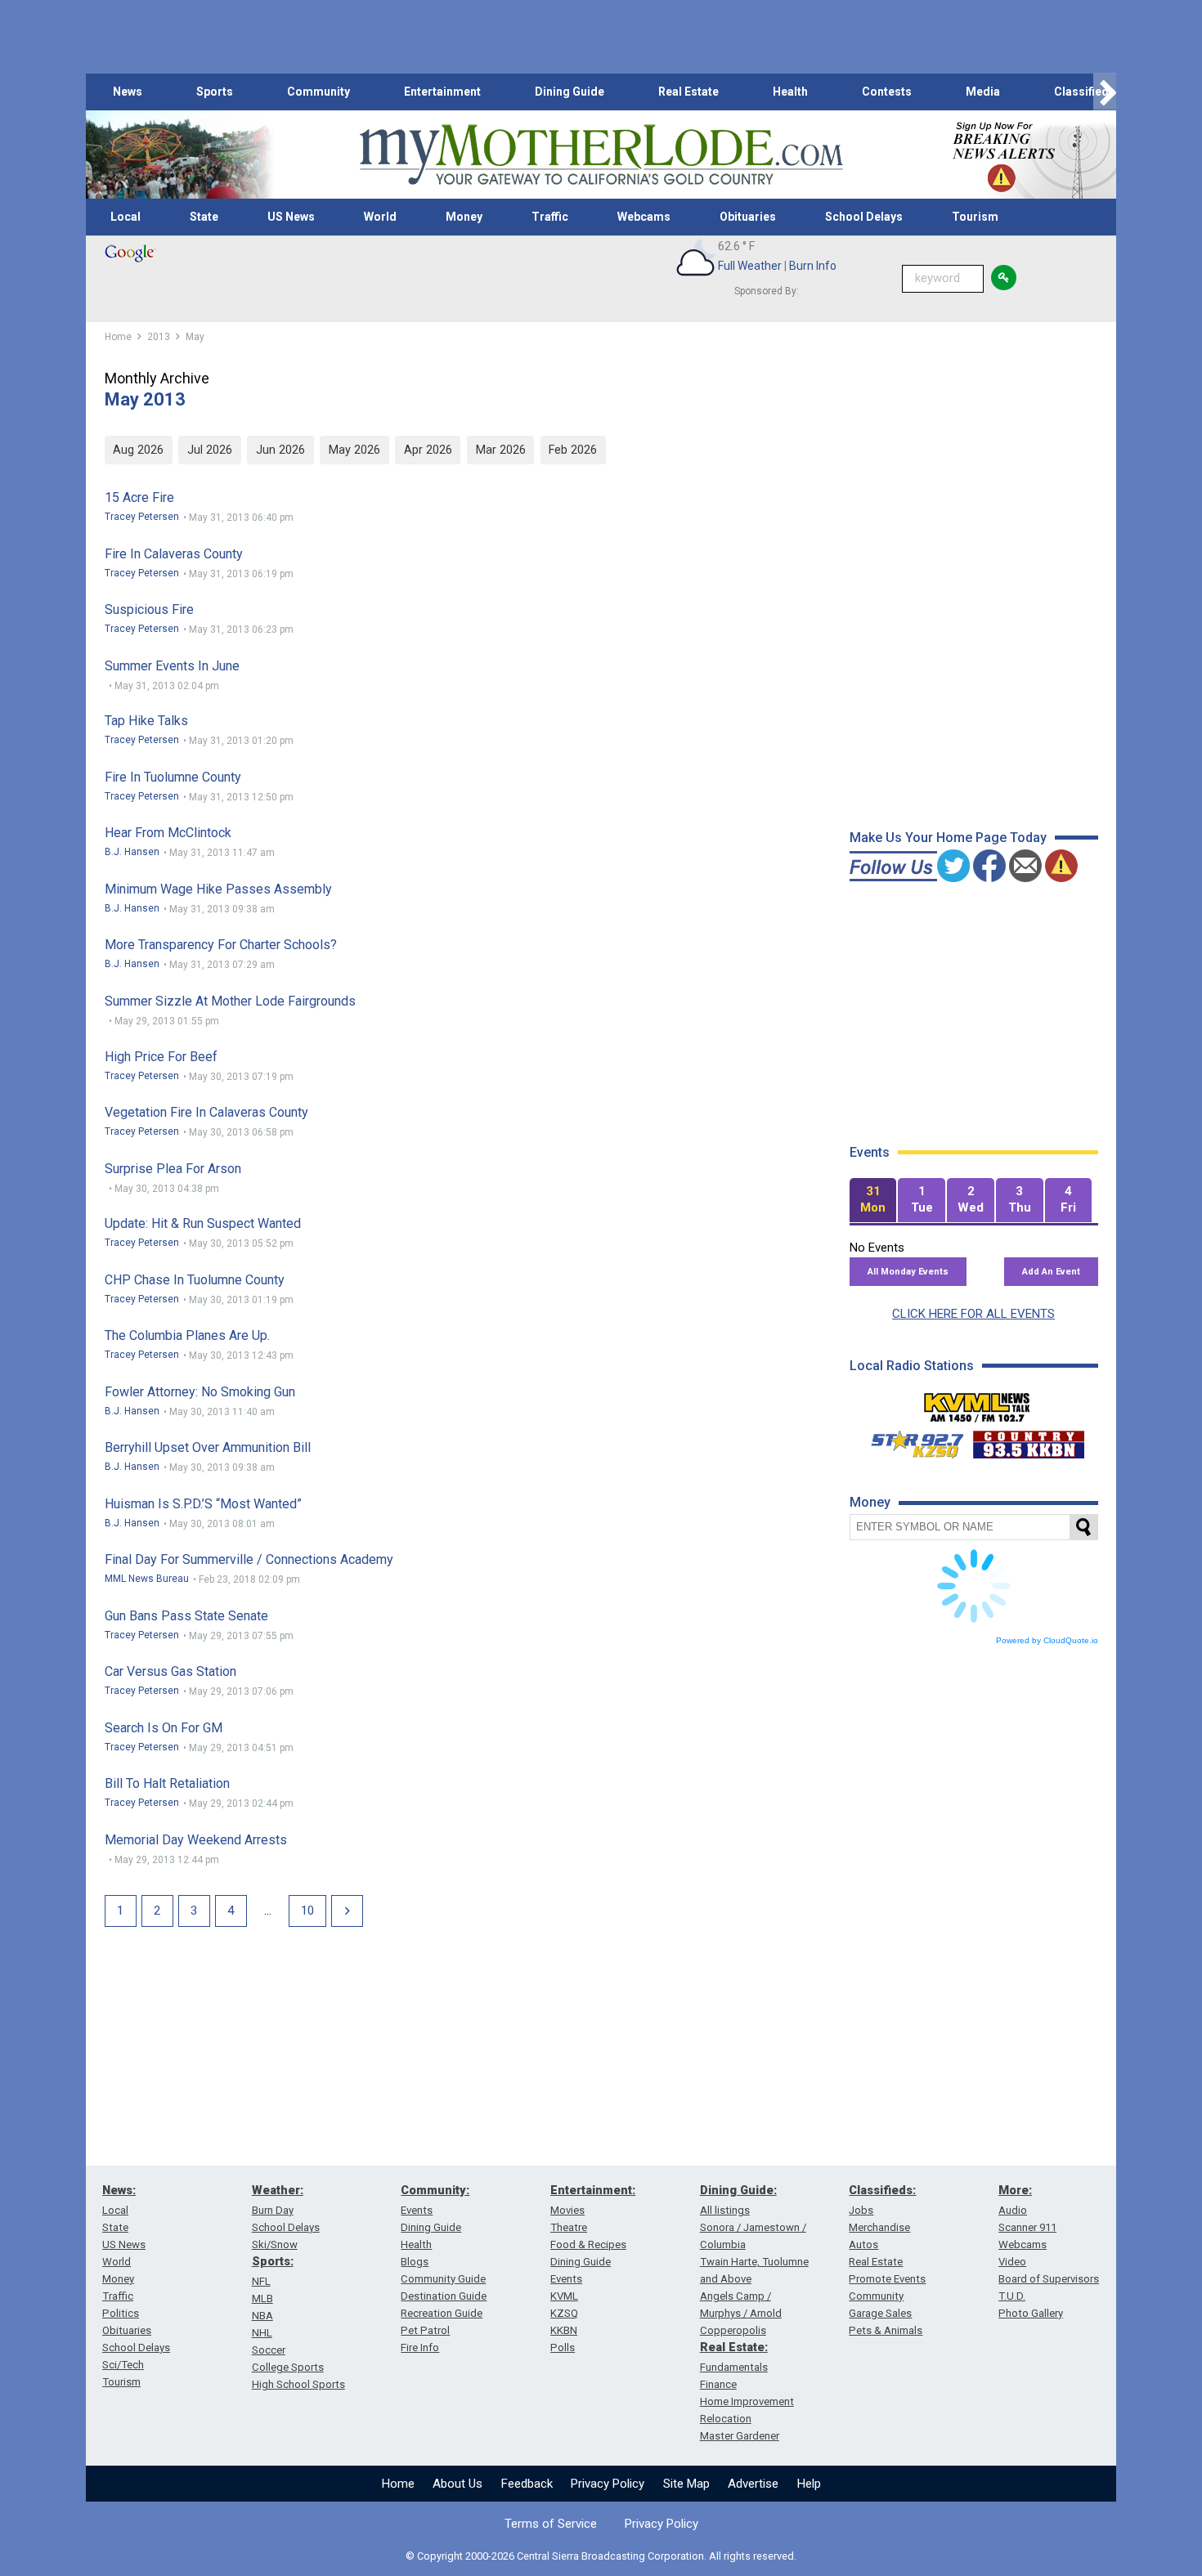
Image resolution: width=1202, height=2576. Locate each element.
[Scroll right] (1105, 92)
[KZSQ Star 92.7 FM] (910, 1440)
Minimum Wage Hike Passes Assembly (218, 889)
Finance (718, 2384)
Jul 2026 (210, 450)
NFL (261, 2281)
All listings (725, 2210)
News (128, 92)
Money (464, 217)
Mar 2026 (501, 450)
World (380, 217)
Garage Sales (880, 2313)
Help (809, 2484)
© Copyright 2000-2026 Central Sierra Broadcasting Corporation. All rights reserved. (601, 2556)
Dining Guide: (738, 2190)
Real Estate (688, 92)
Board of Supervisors (1049, 2279)
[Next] (347, 1911)
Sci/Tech (123, 2365)
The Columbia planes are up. (187, 1335)
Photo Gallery (1031, 2313)
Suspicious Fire (149, 609)
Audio (1013, 2210)
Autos (863, 2244)
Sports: (273, 2261)
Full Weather (750, 266)
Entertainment (442, 92)
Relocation (726, 2419)
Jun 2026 (280, 450)
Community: (435, 2190)
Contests (887, 92)
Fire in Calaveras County (174, 554)
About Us (457, 2484)
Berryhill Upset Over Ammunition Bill (208, 1447)
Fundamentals (734, 2367)
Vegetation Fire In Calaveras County (206, 1112)
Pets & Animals (886, 2330)
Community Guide (443, 2279)
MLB (262, 2298)
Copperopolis (733, 2330)
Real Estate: (734, 2347)
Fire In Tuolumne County (173, 777)
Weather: (278, 2190)
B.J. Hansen (132, 852)
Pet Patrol (425, 2330)
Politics (121, 2313)
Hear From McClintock (168, 833)
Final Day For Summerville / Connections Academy (249, 1559)
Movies (567, 2210)
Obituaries (748, 217)
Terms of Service (551, 2524)
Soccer (269, 2350)
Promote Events (887, 2279)
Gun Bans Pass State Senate (186, 1616)
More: (1015, 2190)
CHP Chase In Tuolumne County (195, 1280)
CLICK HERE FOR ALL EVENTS (973, 1314)
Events (417, 2210)
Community (318, 92)
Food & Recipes (588, 2244)
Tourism (975, 217)
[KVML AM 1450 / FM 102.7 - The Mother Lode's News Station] (977, 1403)
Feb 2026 (573, 450)
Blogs (415, 2262)
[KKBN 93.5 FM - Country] (1028, 1440)
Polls (563, 2348)
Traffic (550, 217)
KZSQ (564, 2313)
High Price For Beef (161, 1057)
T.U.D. (1012, 2296)
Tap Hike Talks (146, 721)
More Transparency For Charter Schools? (221, 945)
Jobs (861, 2210)
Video (1012, 2262)
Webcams (644, 217)
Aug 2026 (138, 450)
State (204, 217)
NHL (262, 2333)
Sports (215, 92)
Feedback (527, 2484)
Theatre (569, 2227)
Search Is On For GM (164, 1728)
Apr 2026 (428, 450)
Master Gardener (740, 2436)
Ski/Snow (275, 2244)
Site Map (686, 2484)
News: (119, 2190)
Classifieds (1085, 92)
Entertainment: (593, 2190)
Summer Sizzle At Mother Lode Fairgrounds (230, 1001)
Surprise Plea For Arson (173, 1169)
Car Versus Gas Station (170, 1671)
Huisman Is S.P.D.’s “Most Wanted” (203, 1504)
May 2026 (354, 450)
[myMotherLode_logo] (601, 155)
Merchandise (879, 2227)
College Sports (288, 2367)
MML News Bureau (147, 1579)
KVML (564, 2296)
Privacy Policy (608, 2484)
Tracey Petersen (142, 517)
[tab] (873, 1201)
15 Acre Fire (139, 497)
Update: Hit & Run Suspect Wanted (203, 1223)
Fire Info (420, 2348)
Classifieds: (882, 2190)
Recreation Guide (442, 2313)
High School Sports (298, 2384)
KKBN (564, 2330)
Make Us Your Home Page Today (948, 838)
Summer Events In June (172, 666)
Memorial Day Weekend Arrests (196, 1840)
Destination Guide (444, 2296)
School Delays (864, 217)
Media (983, 92)
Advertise (753, 2484)
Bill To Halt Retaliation (167, 1783)
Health (790, 92)
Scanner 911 (1027, 2227)
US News (291, 217)
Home (398, 2484)
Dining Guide (570, 92)
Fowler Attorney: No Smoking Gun (200, 1392)
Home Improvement (747, 2401)
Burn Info (813, 266)
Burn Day (273, 2210)
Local (126, 217)
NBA (262, 2316)
